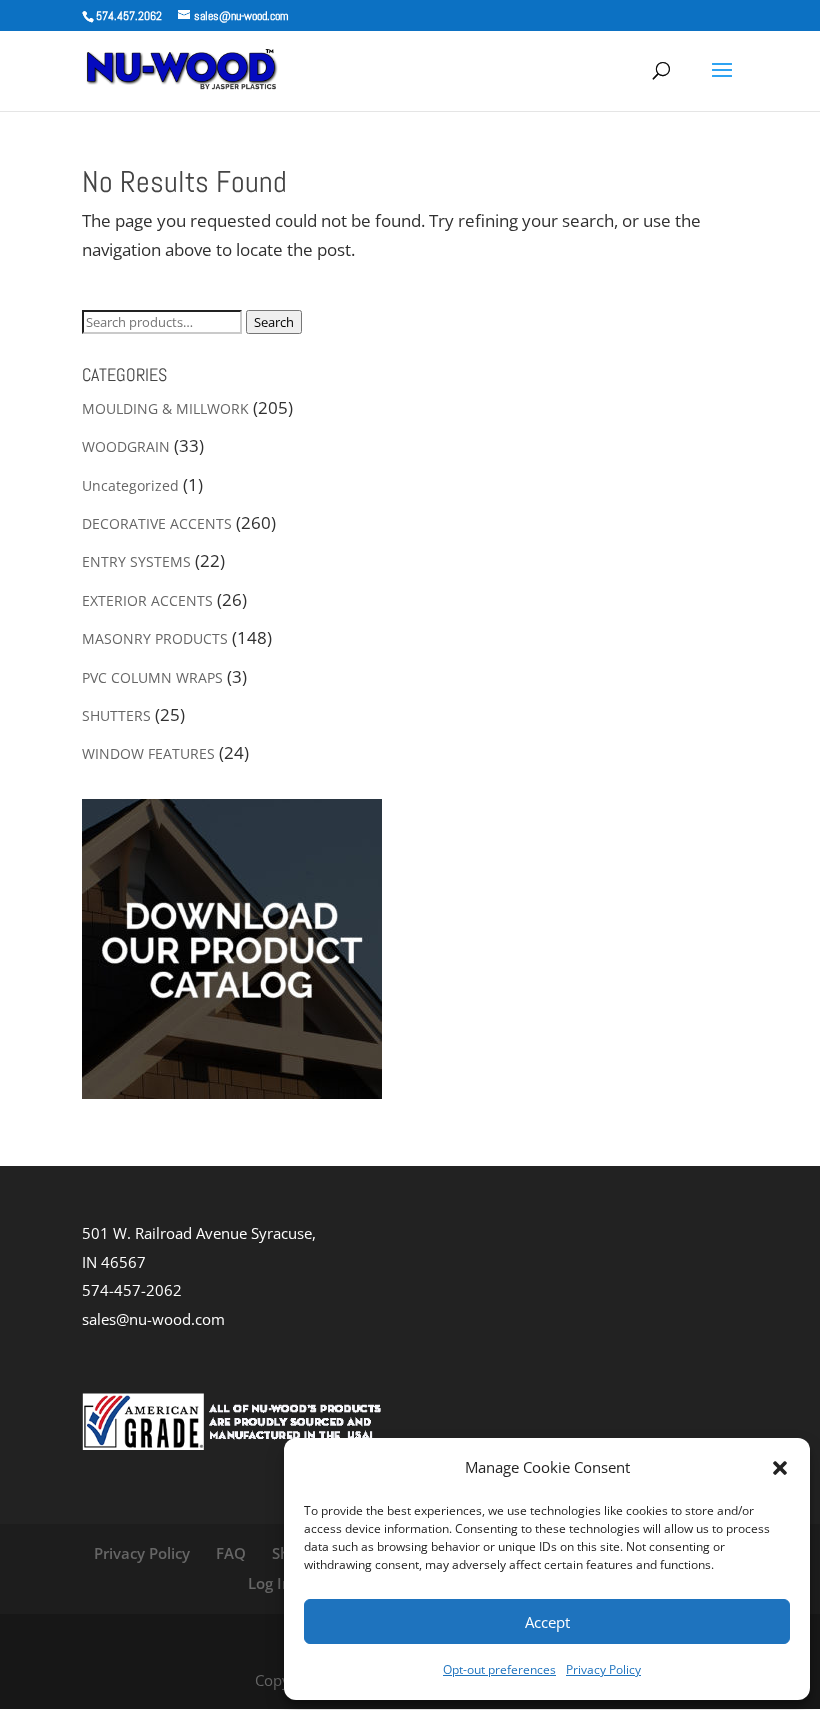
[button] (780, 1468)
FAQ (231, 1553)
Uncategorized (130, 485)
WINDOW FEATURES (148, 753)
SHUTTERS (116, 715)
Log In (270, 1583)
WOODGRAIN (126, 446)
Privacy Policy (603, 1669)
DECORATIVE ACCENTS (157, 523)
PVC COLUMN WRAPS (152, 677)
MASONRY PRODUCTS (155, 638)
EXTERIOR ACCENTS (147, 600)
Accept (547, 1622)
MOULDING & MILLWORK (165, 408)
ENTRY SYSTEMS (136, 561)
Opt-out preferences (499, 1669)
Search (274, 322)
